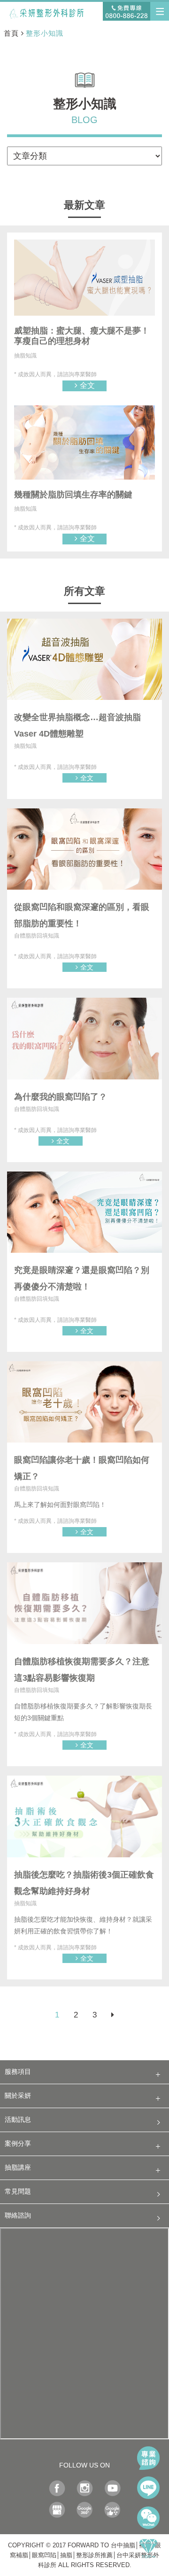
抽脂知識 (25, 356)
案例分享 (18, 2144)
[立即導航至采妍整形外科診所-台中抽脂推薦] (57, 2512)
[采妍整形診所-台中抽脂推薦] (54, 12)
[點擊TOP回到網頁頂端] (148, 2548)
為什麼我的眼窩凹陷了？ (61, 1097)
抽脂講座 (18, 2168)
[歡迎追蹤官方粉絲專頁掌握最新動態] (57, 2491)
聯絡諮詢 (18, 2215)
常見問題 (18, 2192)
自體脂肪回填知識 (37, 936)
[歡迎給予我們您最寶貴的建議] (112, 2512)
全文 (87, 385)
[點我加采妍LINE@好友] (148, 2488)
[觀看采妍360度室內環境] (85, 2512)
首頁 (11, 33)
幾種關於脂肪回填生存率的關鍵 (73, 495)
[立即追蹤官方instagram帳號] (85, 2491)
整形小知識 (45, 33)
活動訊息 (18, 2120)
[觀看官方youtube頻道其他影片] (112, 2491)
